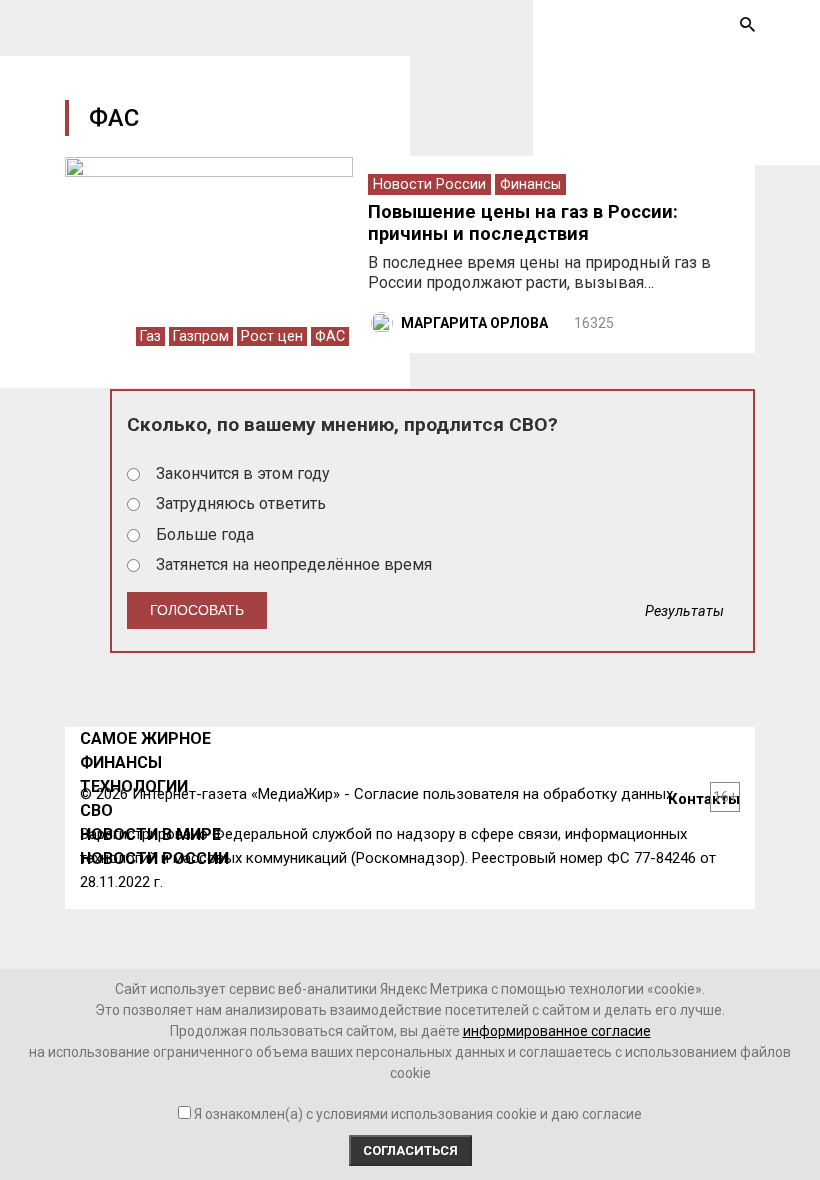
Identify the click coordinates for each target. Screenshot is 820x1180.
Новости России (429, 184)
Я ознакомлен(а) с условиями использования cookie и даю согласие (418, 1114)
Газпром (201, 336)
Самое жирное (145, 738)
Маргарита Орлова (474, 323)
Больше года (205, 534)
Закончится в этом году (243, 473)
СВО (96, 810)
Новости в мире (150, 834)
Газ (150, 336)
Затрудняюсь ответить (241, 503)
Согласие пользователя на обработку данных (513, 794)
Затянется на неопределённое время (294, 564)
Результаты (684, 611)
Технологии (134, 786)
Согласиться (410, 1150)
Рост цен (272, 336)
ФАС (330, 336)
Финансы (530, 184)
